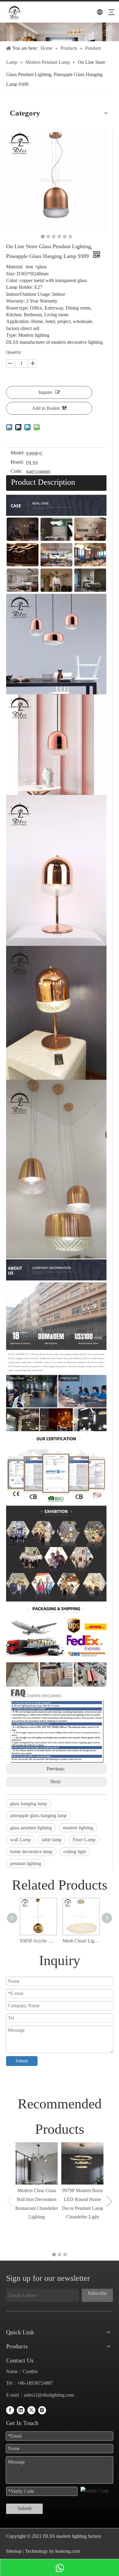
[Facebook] (10, 2410)
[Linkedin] (21, 2410)
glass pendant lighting (31, 1828)
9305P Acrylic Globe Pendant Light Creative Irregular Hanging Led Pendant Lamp (38, 1941)
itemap (15, 2551)
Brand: (17, 462)
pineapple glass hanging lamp (38, 1815)
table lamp (52, 1840)
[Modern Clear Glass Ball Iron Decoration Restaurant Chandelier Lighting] (37, 2163)
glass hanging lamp (29, 1804)
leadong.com (67, 2551)
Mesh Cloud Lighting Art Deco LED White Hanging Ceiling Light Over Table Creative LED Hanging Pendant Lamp (81, 1941)
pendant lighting (26, 1863)
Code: (16, 471)
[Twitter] (31, 2410)
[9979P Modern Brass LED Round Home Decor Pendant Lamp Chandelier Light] (82, 2163)
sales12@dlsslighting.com (49, 2395)
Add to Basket (46, 408)
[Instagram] (42, 2410)
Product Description (43, 482)
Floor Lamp (84, 1840)
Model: (18, 453)
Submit (22, 2061)
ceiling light (75, 1852)
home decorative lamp (31, 1852)
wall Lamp (20, 1840)
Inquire (45, 392)
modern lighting (78, 1828)
